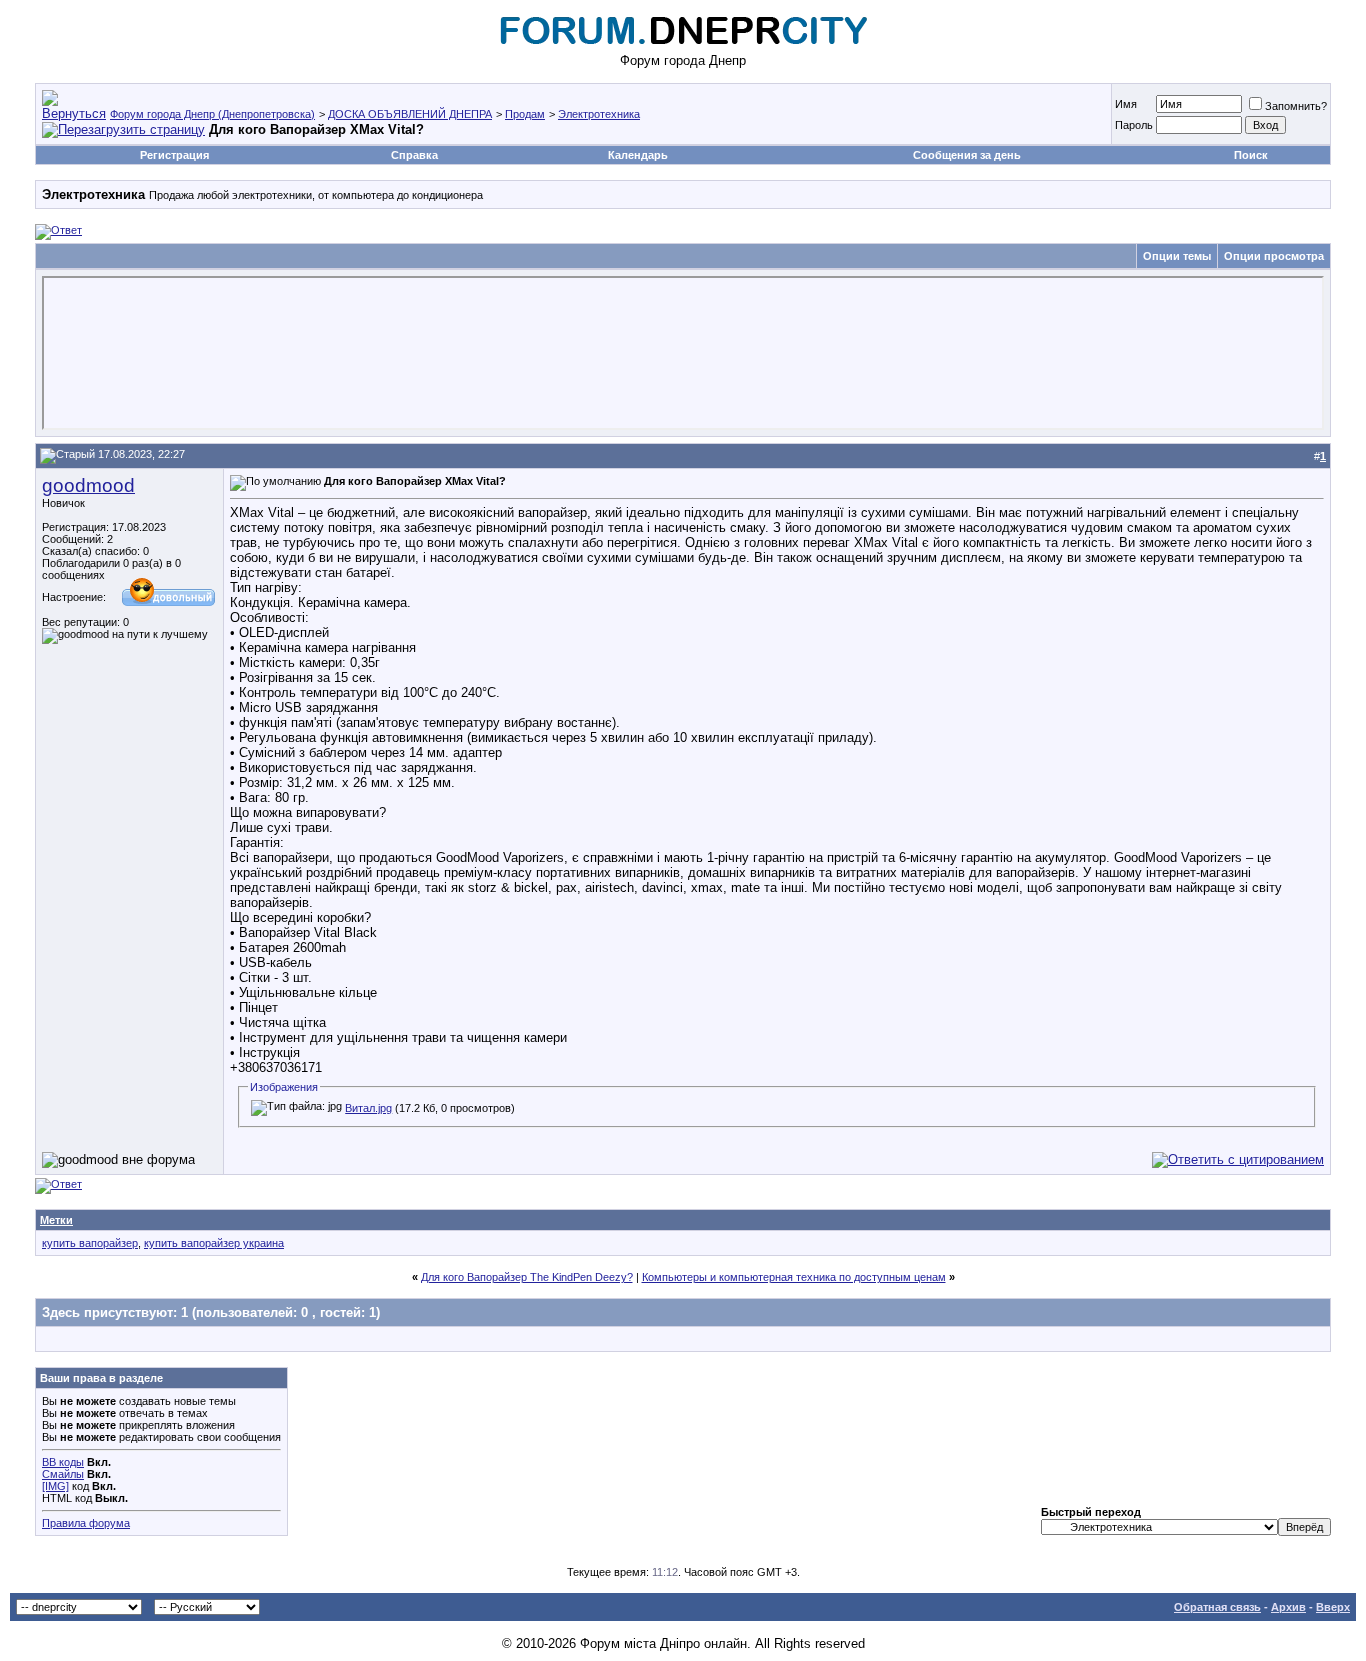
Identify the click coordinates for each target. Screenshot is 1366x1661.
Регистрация (174, 155)
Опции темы (1177, 256)
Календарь (638, 155)
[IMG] (55, 1486)
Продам (525, 114)
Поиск (1251, 155)
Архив (1288, 1607)
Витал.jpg (368, 1108)
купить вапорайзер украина (214, 1243)
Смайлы (63, 1474)
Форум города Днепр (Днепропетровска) (212, 114)
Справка (414, 155)
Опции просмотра (1274, 256)
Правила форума (86, 1523)
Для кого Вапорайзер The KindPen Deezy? (527, 1277)
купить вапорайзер (90, 1243)
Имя (1126, 104)
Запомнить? (1296, 106)
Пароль (1134, 125)
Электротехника (599, 114)
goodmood (88, 485)
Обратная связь (1217, 1607)
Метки (56, 1220)
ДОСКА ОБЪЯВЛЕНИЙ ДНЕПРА (410, 114)
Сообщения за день (967, 155)
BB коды (63, 1462)
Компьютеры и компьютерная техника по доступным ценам (794, 1277)
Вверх (1333, 1607)
